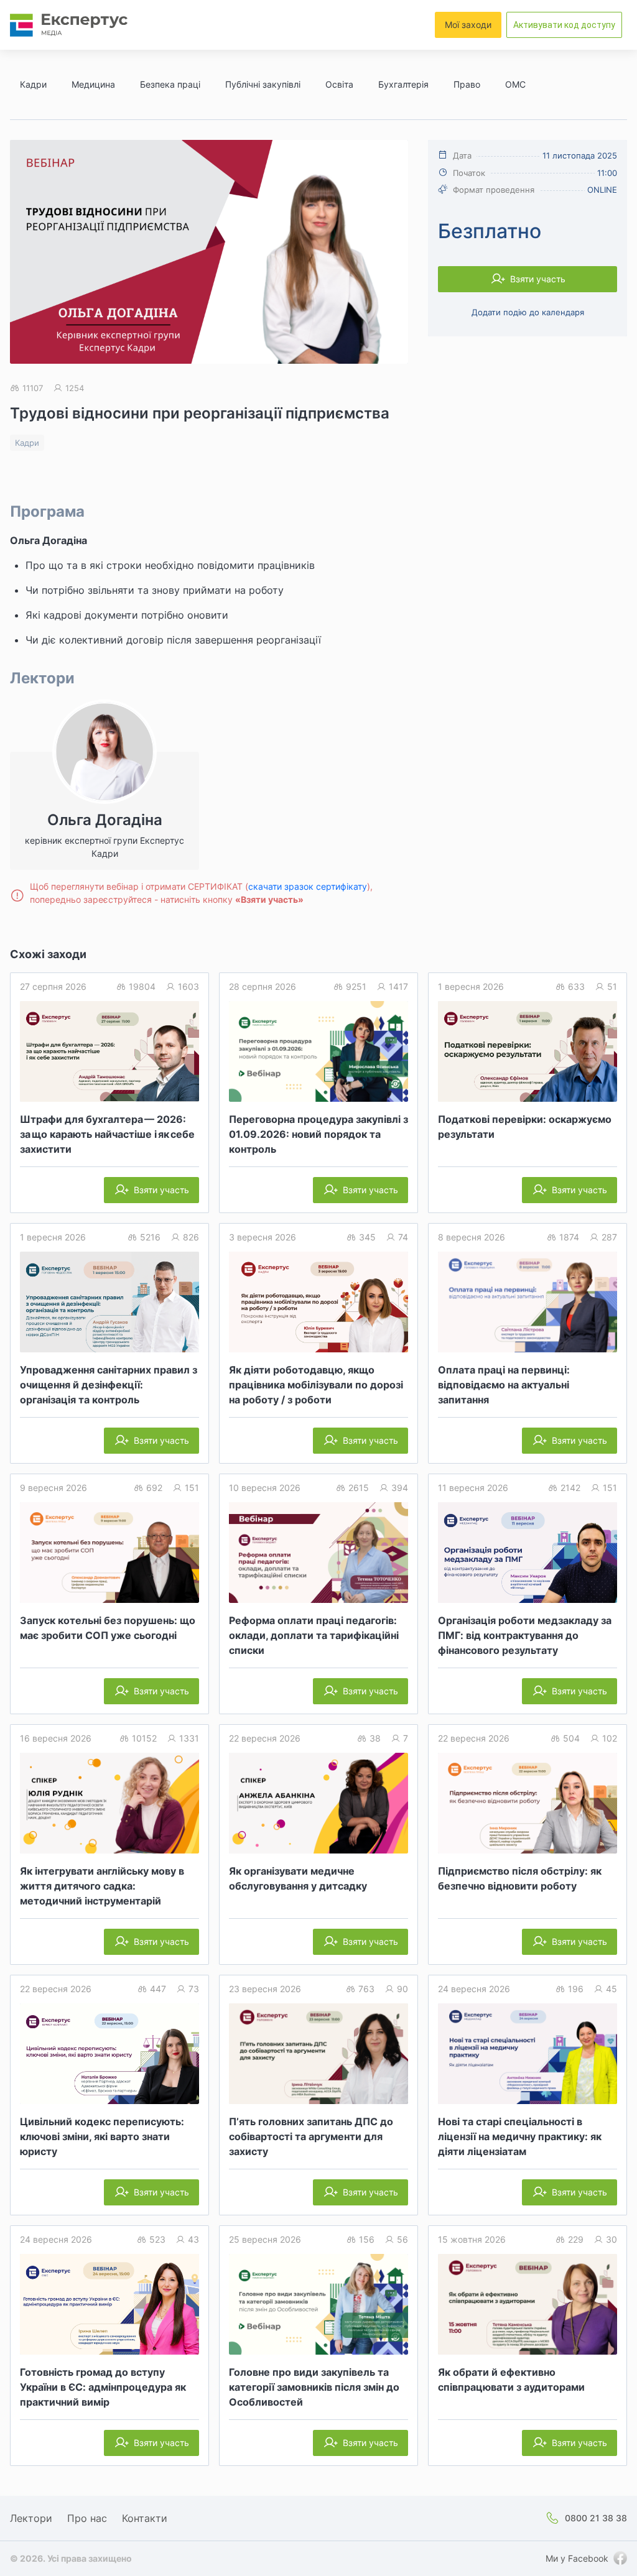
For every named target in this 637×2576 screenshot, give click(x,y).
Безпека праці (170, 84)
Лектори (31, 2518)
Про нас (87, 2518)
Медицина (93, 84)
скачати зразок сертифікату (308, 886)
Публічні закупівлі (263, 84)
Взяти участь (538, 279)
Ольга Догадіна (49, 540)
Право (467, 84)
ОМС (515, 84)
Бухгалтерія (403, 84)
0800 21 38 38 (596, 2518)
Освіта (339, 84)
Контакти (145, 2518)
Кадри (33, 84)
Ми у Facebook (577, 2558)
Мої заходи (468, 25)
